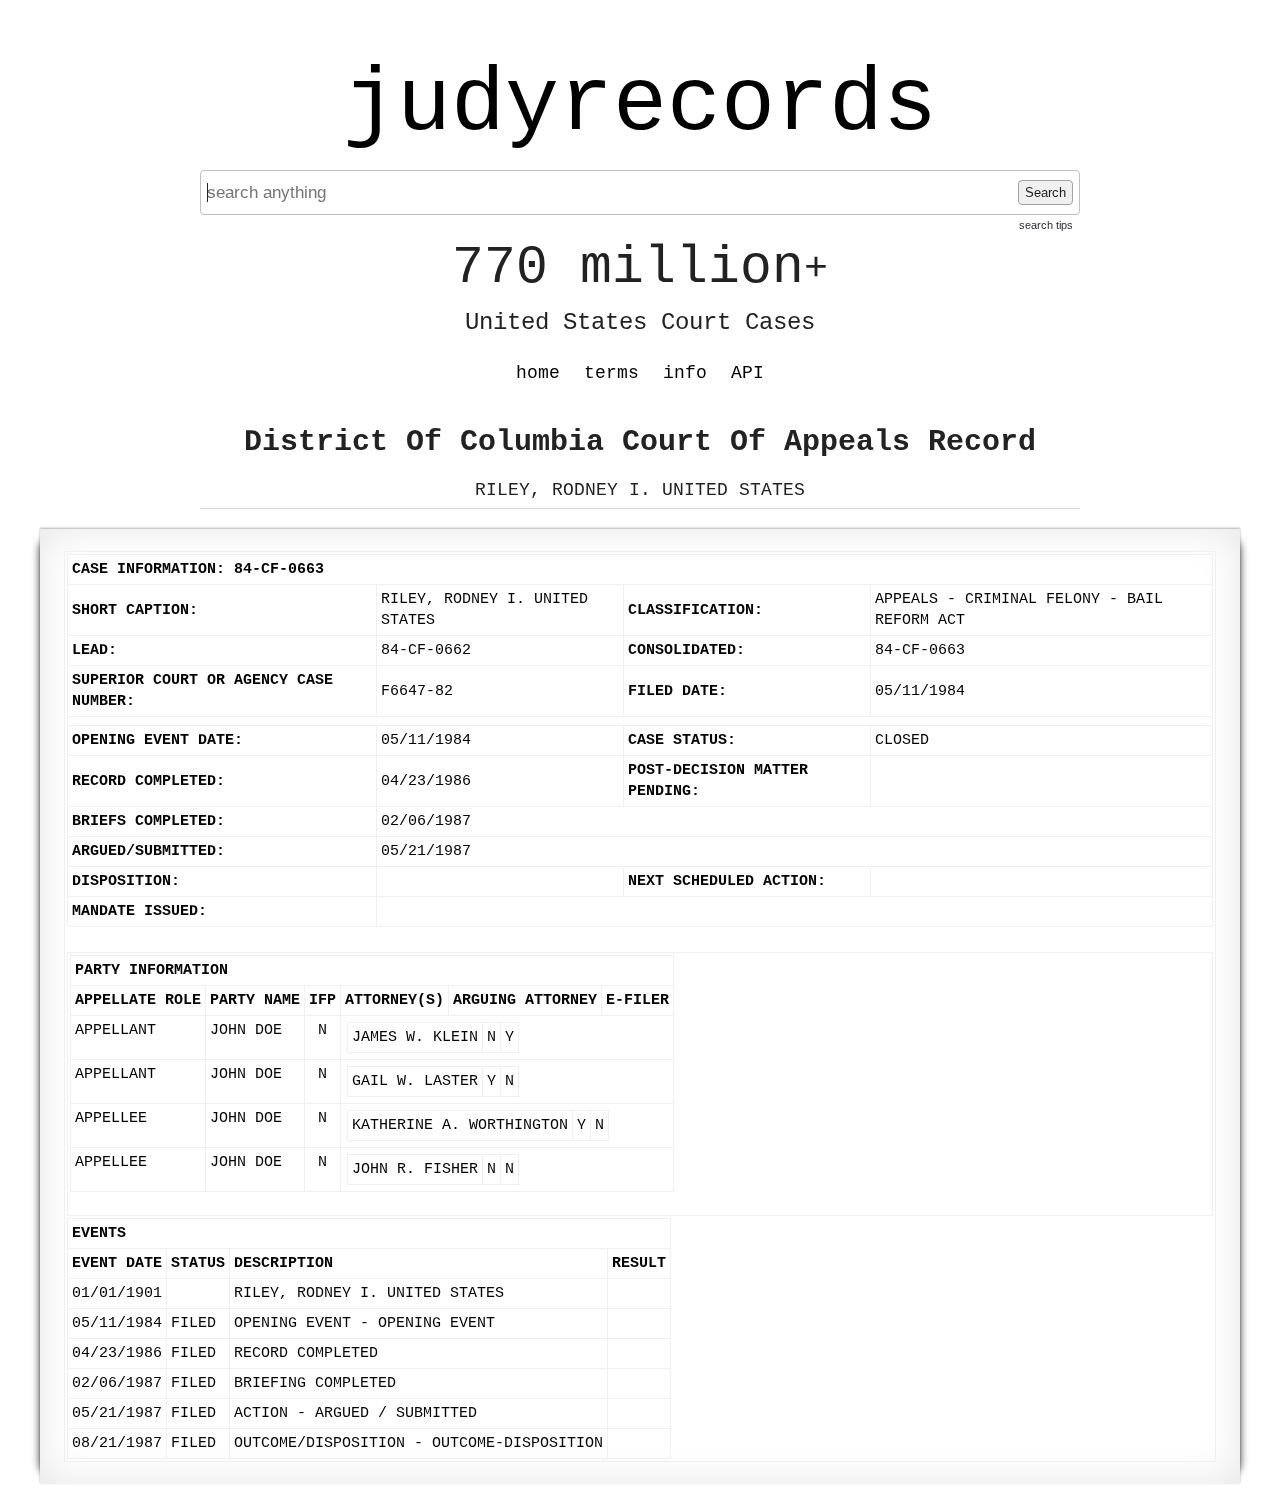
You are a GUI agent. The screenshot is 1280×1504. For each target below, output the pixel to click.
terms (611, 373)
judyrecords (640, 105)
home (538, 373)
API (747, 373)
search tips (1046, 225)
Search (1045, 192)
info (685, 373)
